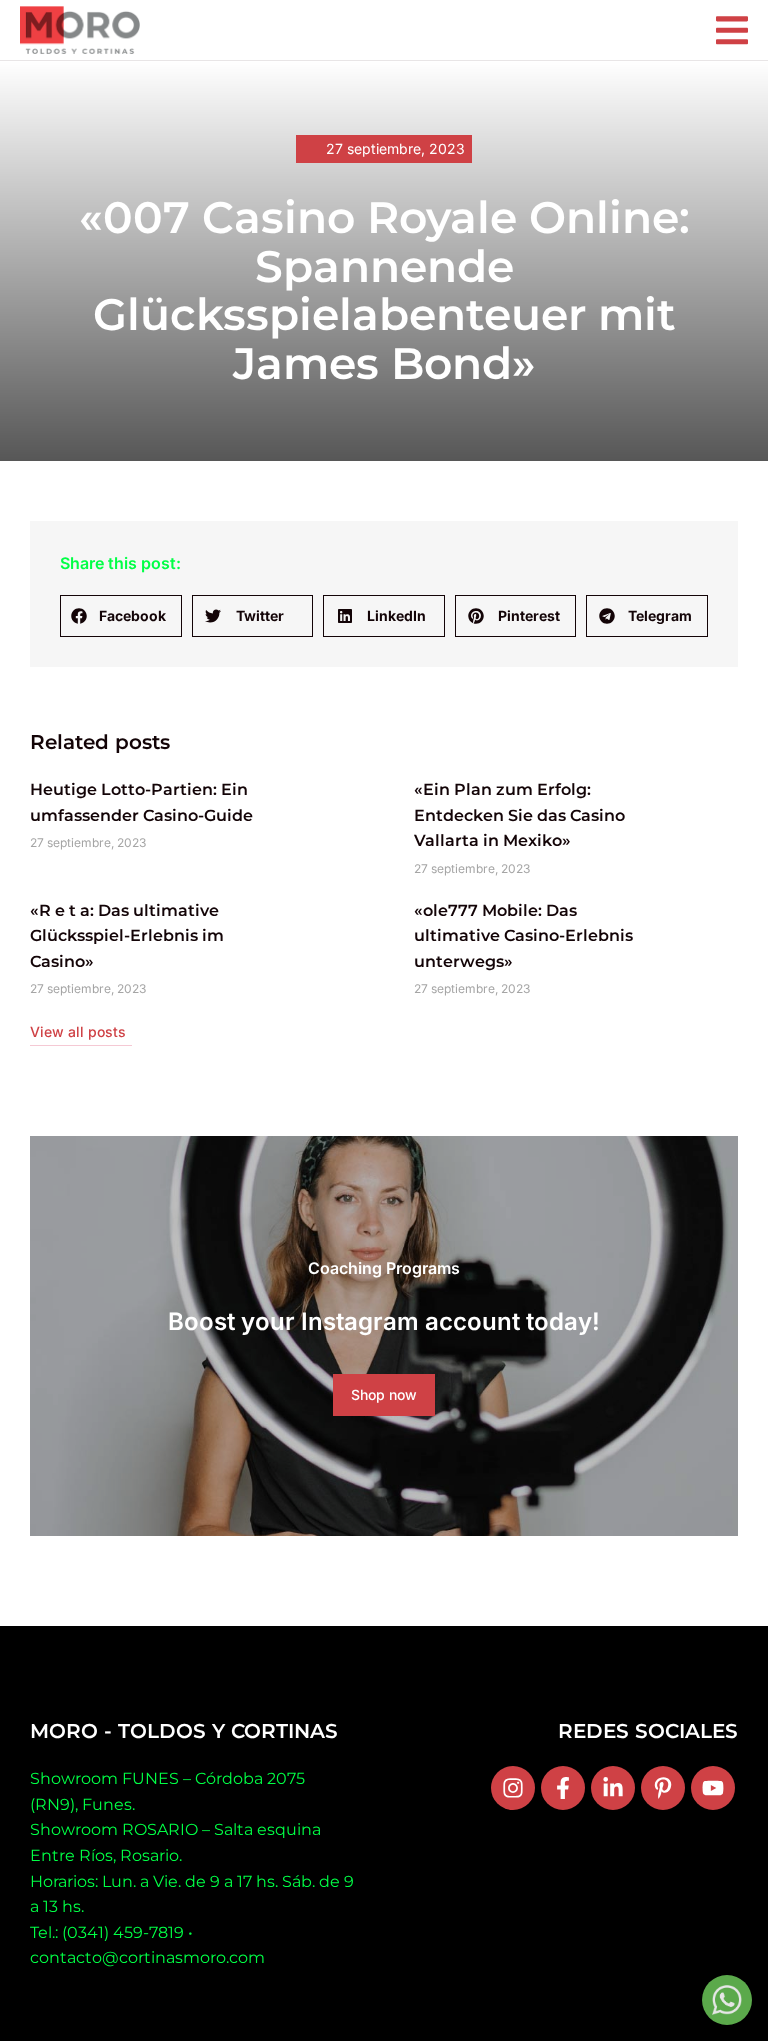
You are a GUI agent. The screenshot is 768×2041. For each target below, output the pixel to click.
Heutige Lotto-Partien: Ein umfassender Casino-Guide (141, 802)
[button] (121, 616)
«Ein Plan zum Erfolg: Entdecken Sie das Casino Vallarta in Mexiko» (519, 815)
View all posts (78, 1031)
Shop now (384, 1394)
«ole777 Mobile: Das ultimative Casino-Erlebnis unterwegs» (523, 936)
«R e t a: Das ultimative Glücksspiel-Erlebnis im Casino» (127, 936)
